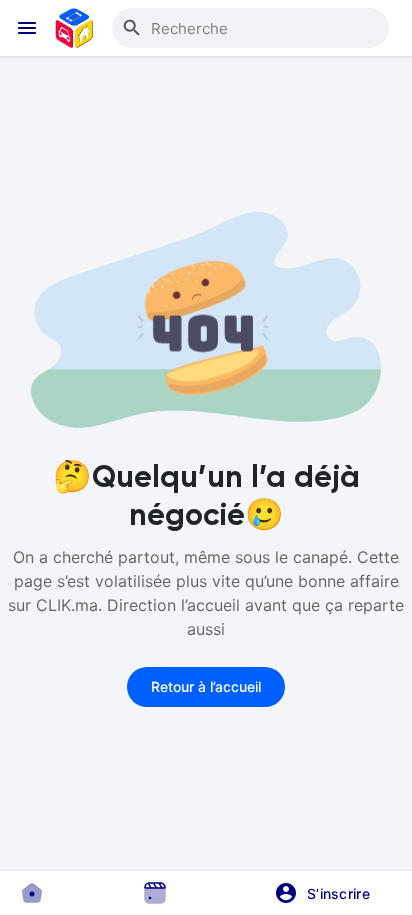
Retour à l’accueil (206, 686)
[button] (329, 893)
